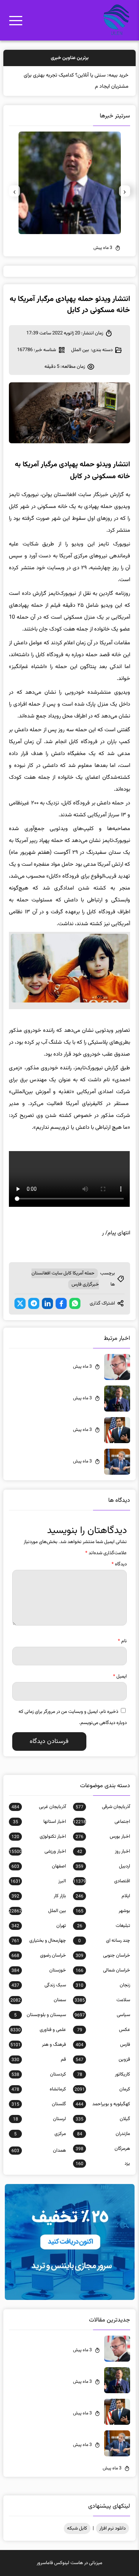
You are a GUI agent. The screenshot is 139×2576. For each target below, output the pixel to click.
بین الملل (80, 350)
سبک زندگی (39, 1985)
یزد (103, 2164)
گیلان (103, 2119)
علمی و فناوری (38, 2030)
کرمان (102, 2089)
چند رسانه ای (104, 1941)
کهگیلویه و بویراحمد (103, 2104)
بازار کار (39, 1896)
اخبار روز (103, 1851)
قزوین (103, 2060)
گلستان (39, 2104)
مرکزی (40, 2134)
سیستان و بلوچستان (40, 2015)
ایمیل (120, 1676)
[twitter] (20, 1303)
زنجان (103, 1985)
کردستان (39, 2074)
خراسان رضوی (39, 1956)
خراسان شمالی (103, 1970)
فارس (103, 2045)
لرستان (39, 2119)
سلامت (102, 2000)
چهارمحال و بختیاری (39, 1941)
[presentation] (125, 191)
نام (122, 1641)
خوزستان (39, 1970)
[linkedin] (47, 1303)
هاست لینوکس (69, 2563)
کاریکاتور (103, 2074)
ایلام (103, 1896)
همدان (39, 2151)
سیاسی (102, 2015)
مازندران (103, 2134)
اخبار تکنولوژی (39, 1837)
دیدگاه (119, 1564)
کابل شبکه (77, 2528)
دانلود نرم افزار (112, 2528)
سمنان (38, 2000)
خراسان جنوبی (103, 1956)
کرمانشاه (39, 2089)
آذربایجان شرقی (103, 1807)
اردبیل (103, 1866)
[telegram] (34, 1303)
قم (39, 2060)
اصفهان (39, 1866)
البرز (38, 1881)
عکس (103, 2030)
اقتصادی (101, 1881)
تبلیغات (103, 1926)
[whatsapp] (75, 1303)
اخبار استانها (39, 1822)
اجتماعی (101, 1822)
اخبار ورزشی (37, 1851)
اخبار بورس (103, 1837)
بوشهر (103, 1911)
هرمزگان (103, 2149)
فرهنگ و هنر (38, 2045)
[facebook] (61, 1303)
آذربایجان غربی (39, 1807)
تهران (39, 1926)
